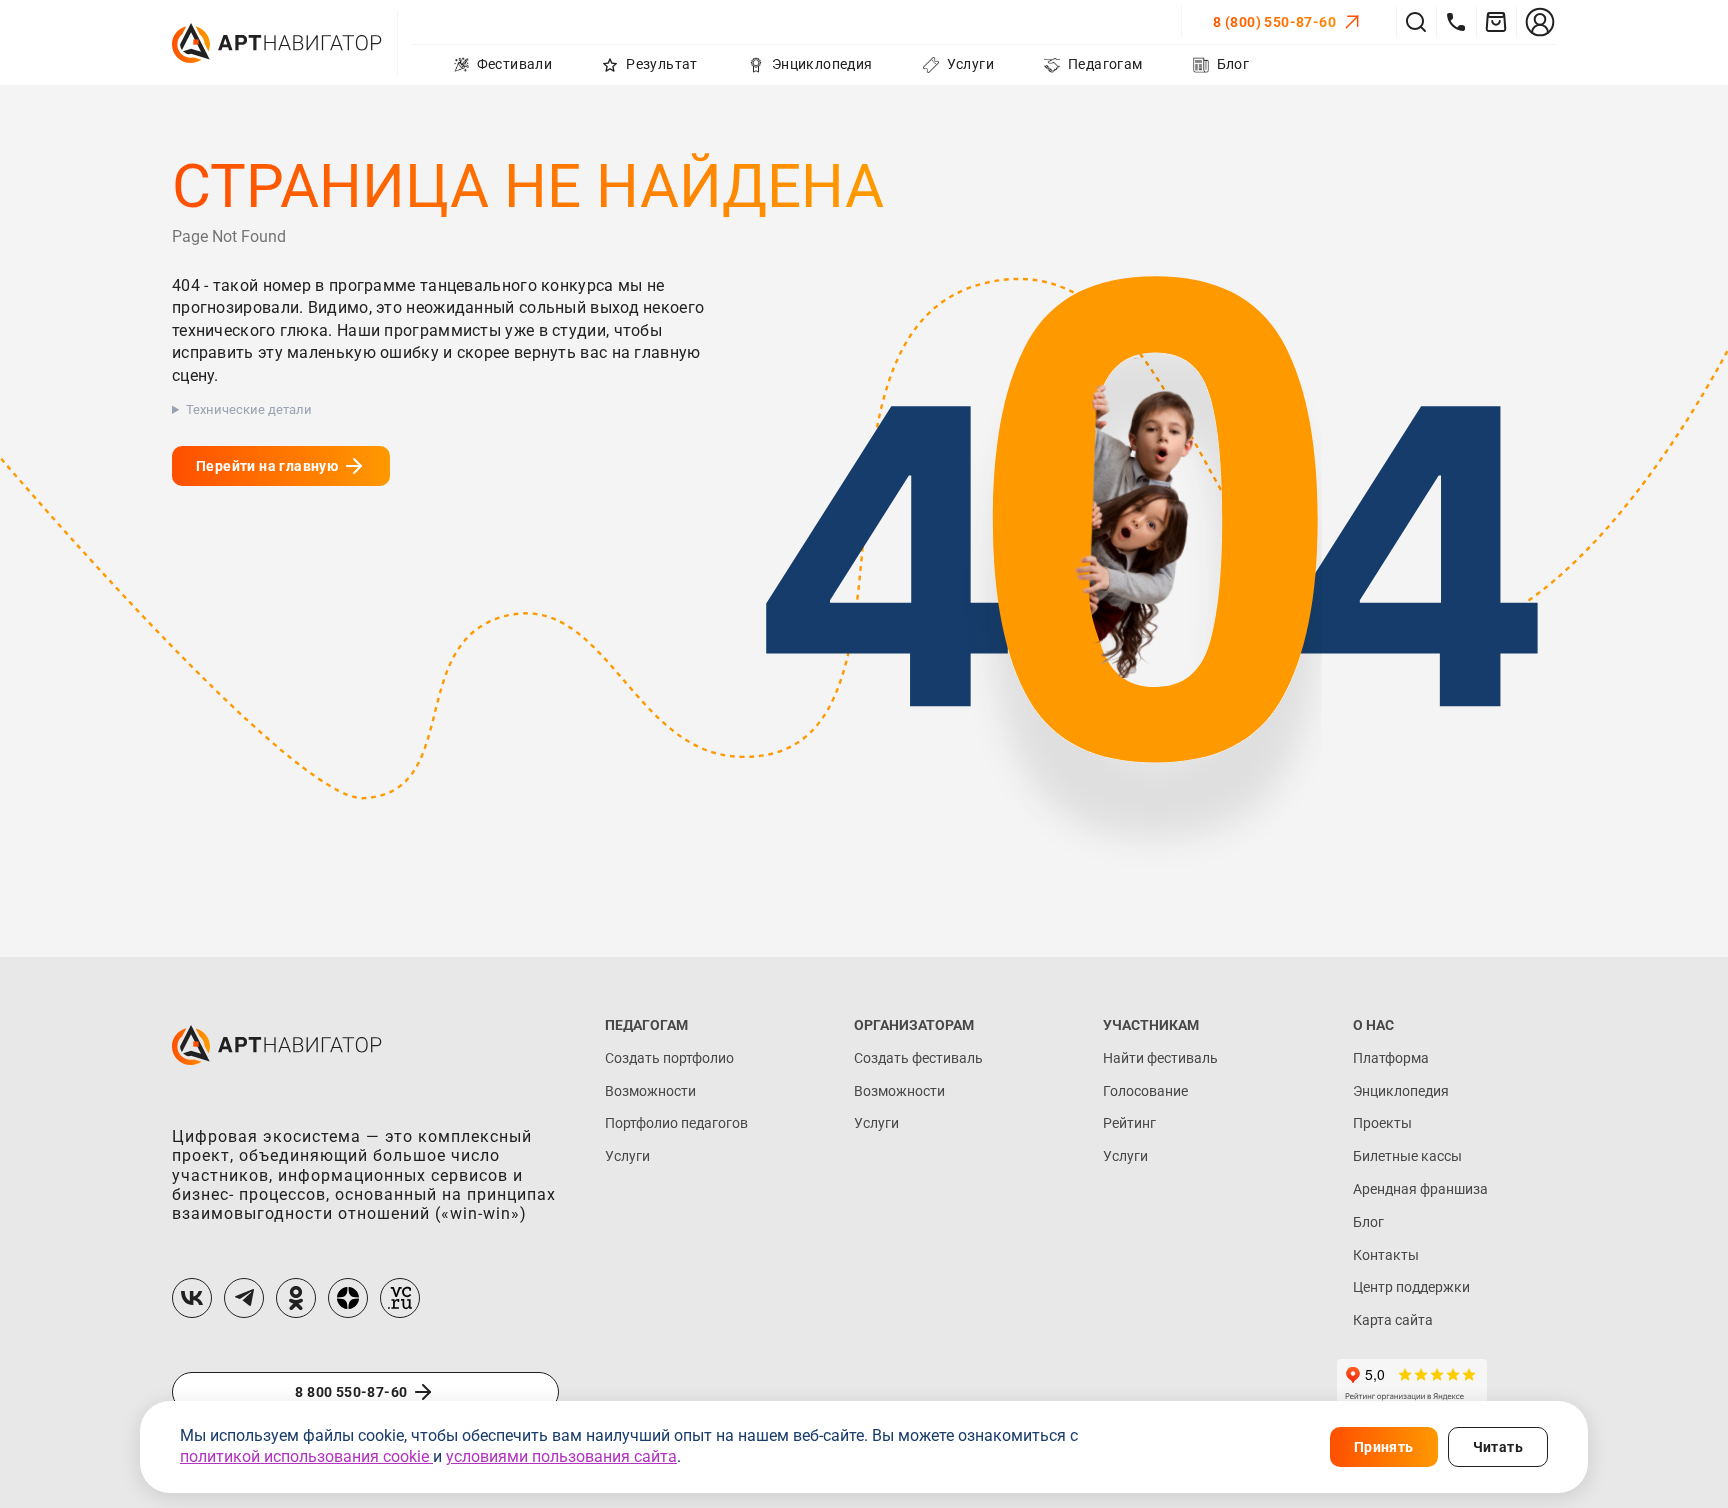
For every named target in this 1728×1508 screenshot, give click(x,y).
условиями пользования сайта (561, 1456)
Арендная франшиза (1420, 1189)
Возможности (650, 1091)
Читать (1498, 1447)
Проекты (1382, 1123)
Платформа (1391, 1058)
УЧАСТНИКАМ (1151, 1025)
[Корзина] (1496, 22)
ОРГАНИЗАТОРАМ (914, 1025)
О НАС (1373, 1025)
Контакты (1386, 1255)
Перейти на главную (267, 466)
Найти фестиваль (1160, 1058)
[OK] (296, 1298)
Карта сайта (1393, 1320)
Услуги (627, 1156)
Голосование (1145, 1091)
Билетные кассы (1407, 1156)
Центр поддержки (1411, 1287)
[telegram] (244, 1298)
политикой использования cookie (306, 1456)
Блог (1368, 1222)
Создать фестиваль (918, 1058)
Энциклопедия (1401, 1091)
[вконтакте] (192, 1298)
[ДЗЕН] (348, 1298)
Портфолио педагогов (676, 1123)
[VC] (400, 1298)
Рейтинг (1129, 1123)
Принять (1384, 1447)
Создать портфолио (669, 1058)
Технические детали (249, 409)
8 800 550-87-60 (351, 1392)
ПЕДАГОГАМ (646, 1025)
